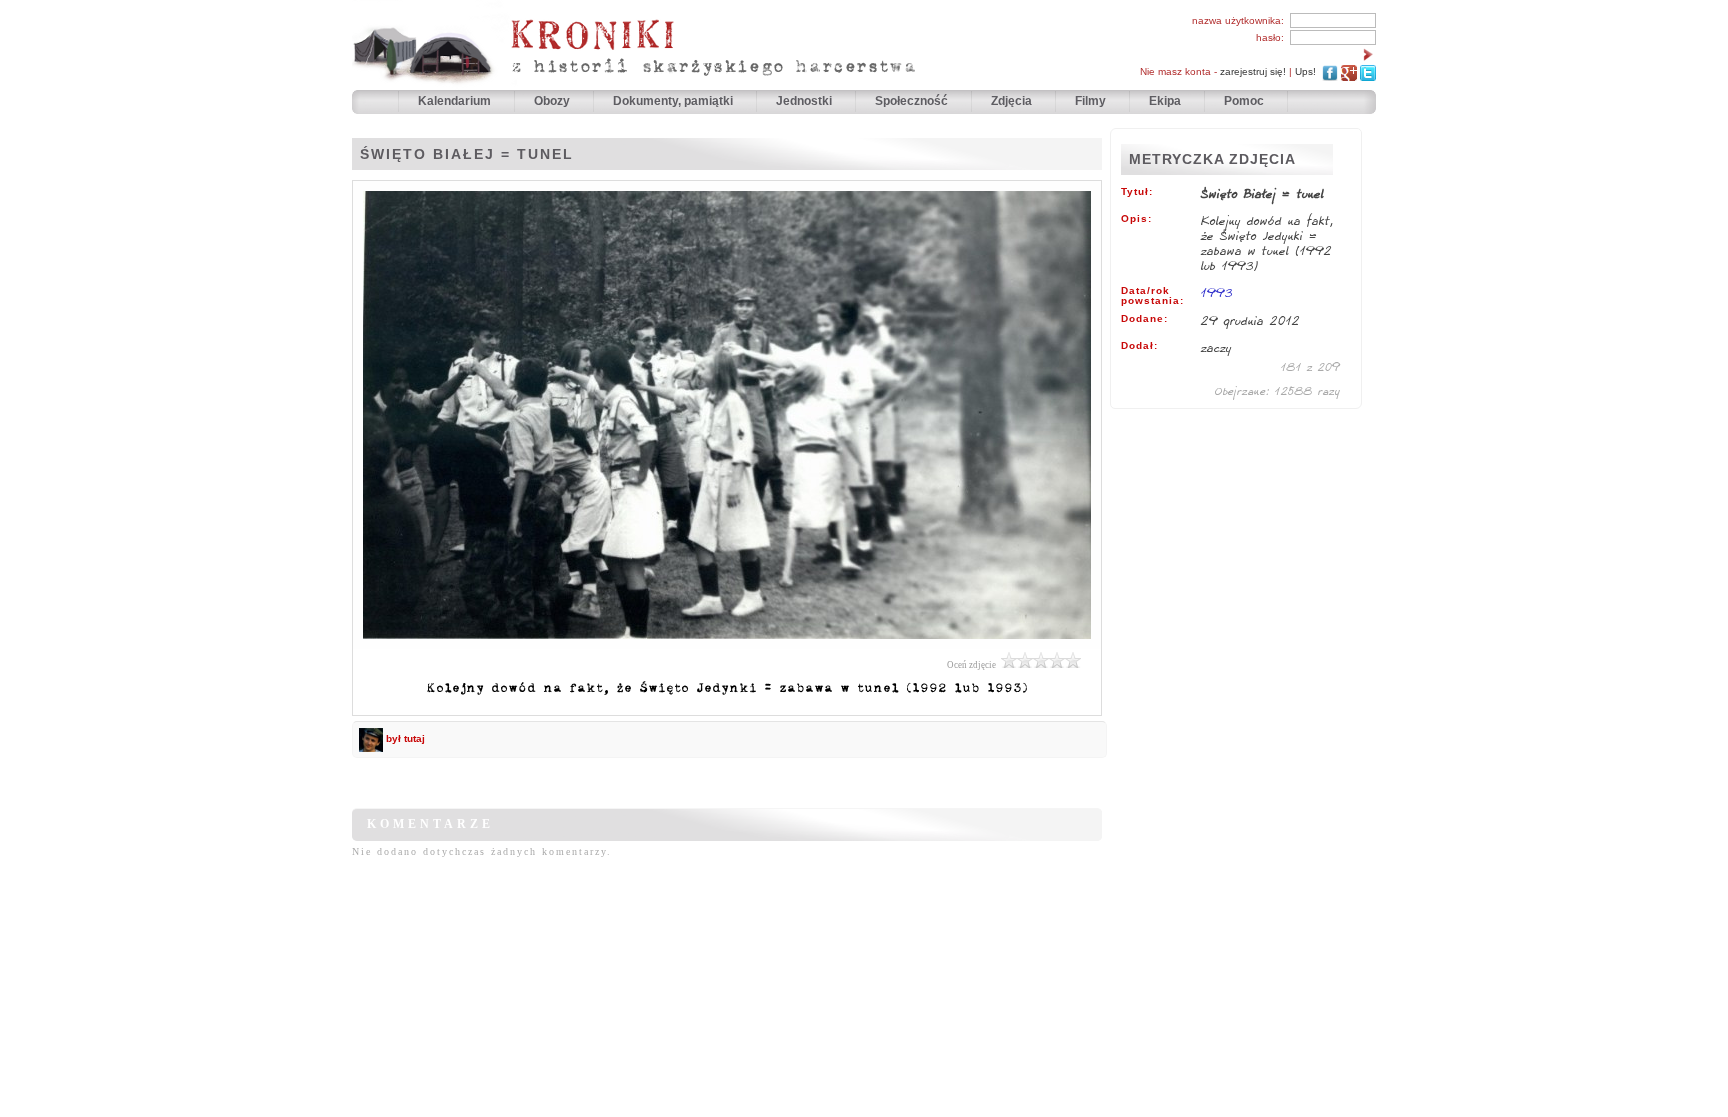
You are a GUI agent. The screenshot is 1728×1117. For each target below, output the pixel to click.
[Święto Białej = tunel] (727, 644)
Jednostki (805, 101)
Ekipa (1165, 101)
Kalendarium (456, 101)
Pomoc (1244, 101)
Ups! (1305, 71)
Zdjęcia (1013, 101)
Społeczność (913, 101)
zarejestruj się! (1253, 71)
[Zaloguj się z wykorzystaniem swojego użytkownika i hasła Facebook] (1330, 71)
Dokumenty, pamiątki (674, 101)
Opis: (1136, 219)
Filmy (1090, 101)
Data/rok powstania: (1152, 296)
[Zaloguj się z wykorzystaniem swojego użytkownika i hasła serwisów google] (1349, 71)
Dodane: (1144, 319)
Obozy (553, 101)
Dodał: (1139, 346)
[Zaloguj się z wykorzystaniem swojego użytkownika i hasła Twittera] (1368, 71)
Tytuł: (1137, 192)
